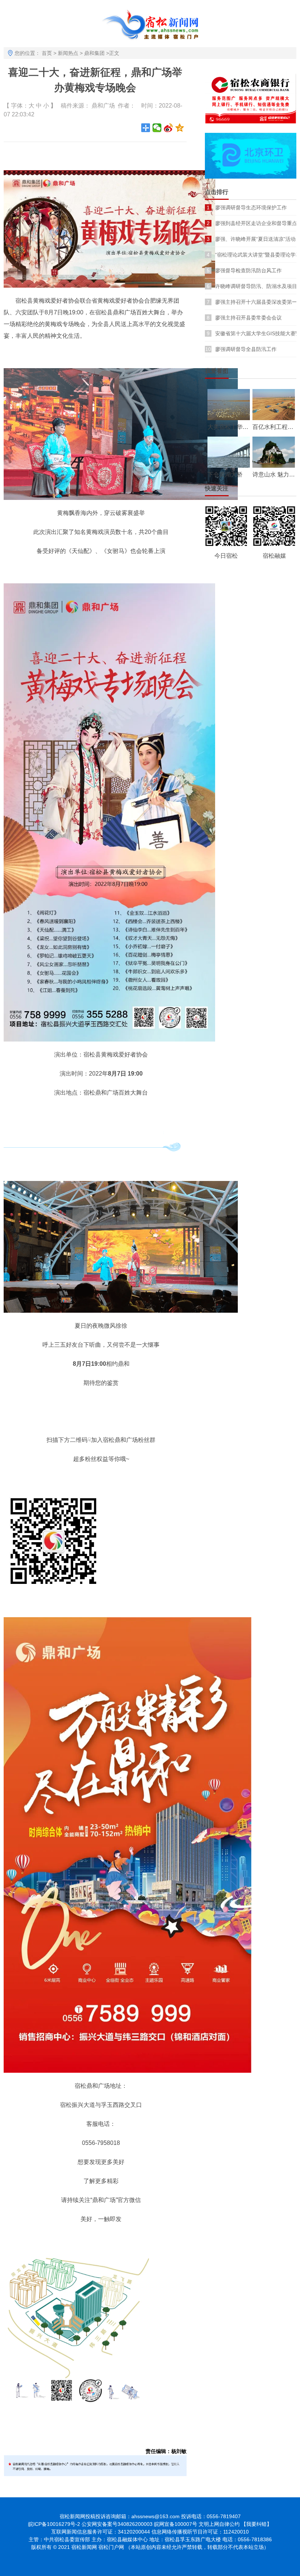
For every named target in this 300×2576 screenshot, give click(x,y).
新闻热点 (68, 53)
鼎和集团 (94, 53)
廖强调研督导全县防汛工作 (246, 349)
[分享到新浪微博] (168, 128)
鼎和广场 (103, 106)
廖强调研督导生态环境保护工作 (251, 207)
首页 (47, 53)
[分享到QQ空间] (180, 128)
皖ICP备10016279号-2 (54, 2524)
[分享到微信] (157, 128)
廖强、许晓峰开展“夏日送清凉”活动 (255, 239)
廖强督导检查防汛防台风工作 (248, 270)
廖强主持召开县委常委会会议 (248, 318)
